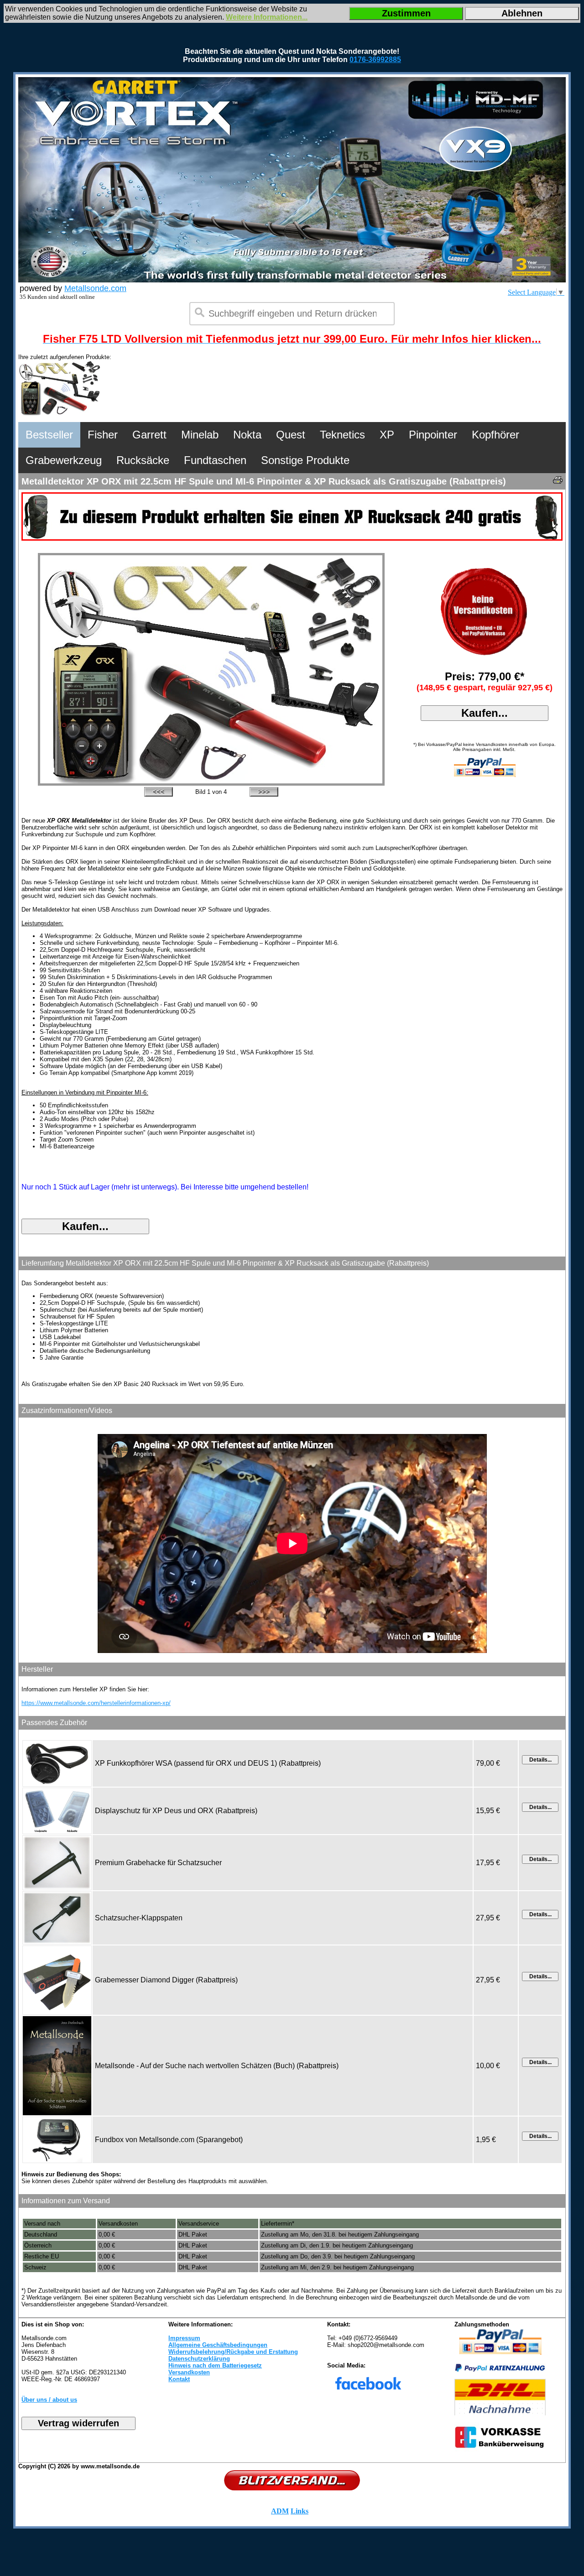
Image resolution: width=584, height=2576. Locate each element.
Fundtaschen (215, 460)
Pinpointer (433, 435)
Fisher (103, 435)
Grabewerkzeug (64, 460)
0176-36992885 (375, 60)
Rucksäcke (143, 460)
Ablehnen (522, 13)
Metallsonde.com (95, 288)
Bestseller (49, 435)
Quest (291, 435)
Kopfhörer (495, 435)
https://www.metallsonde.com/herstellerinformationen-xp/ (96, 1703)
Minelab (200, 435)
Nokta (247, 435)
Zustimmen (406, 13)
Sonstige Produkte (305, 460)
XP (387, 435)
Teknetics (342, 435)
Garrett (149, 435)
